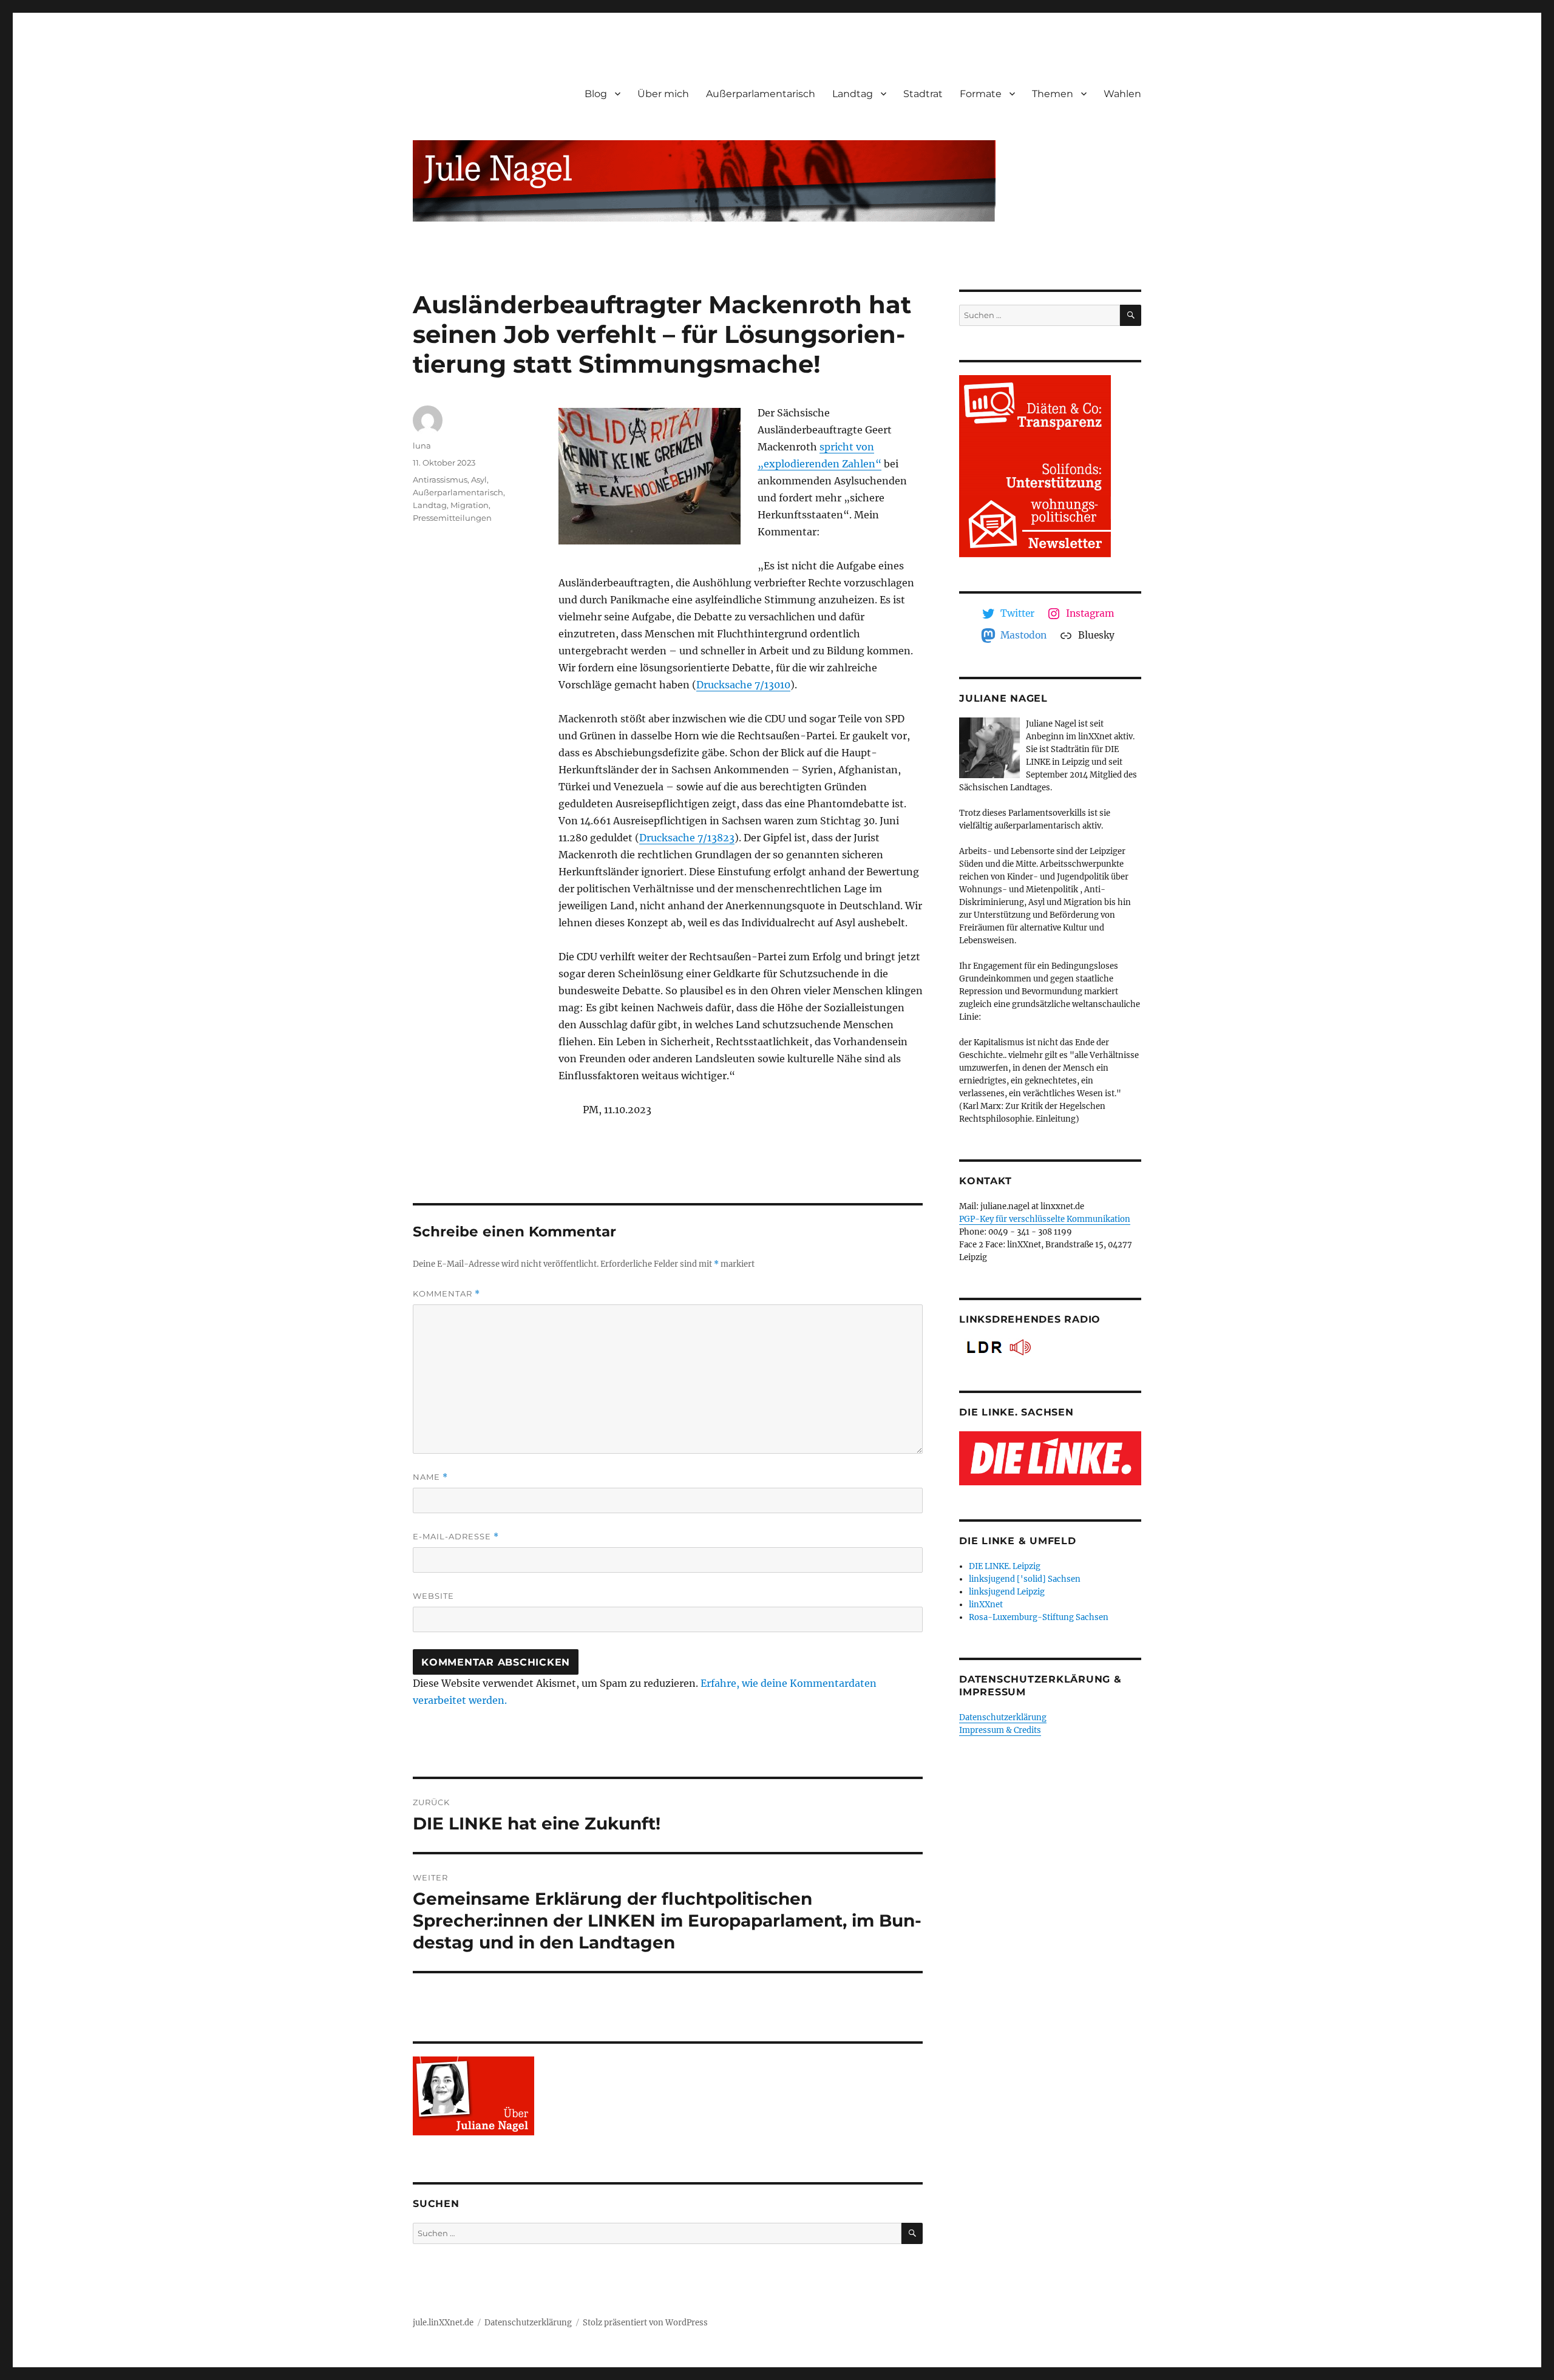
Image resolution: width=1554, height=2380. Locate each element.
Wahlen (1122, 94)
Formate (981, 94)
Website (433, 1596)
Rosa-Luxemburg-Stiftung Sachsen (1039, 1617)
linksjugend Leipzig (1007, 1592)
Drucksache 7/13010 (743, 685)
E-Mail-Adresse (456, 1537)
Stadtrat (923, 94)
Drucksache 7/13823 (687, 838)
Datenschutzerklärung (1003, 1717)
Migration (470, 505)
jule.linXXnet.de (443, 2323)
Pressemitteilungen (452, 518)
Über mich (663, 94)
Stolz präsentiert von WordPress (645, 2323)
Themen (1053, 94)
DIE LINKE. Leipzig (1005, 1566)
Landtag (853, 94)
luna (422, 446)
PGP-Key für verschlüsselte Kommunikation (1045, 1219)
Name (430, 1477)
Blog (596, 94)
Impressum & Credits (1000, 1730)
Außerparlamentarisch (761, 94)
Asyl (479, 480)
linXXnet (986, 1605)
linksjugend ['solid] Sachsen (1025, 1579)
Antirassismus (440, 480)
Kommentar (446, 1294)
